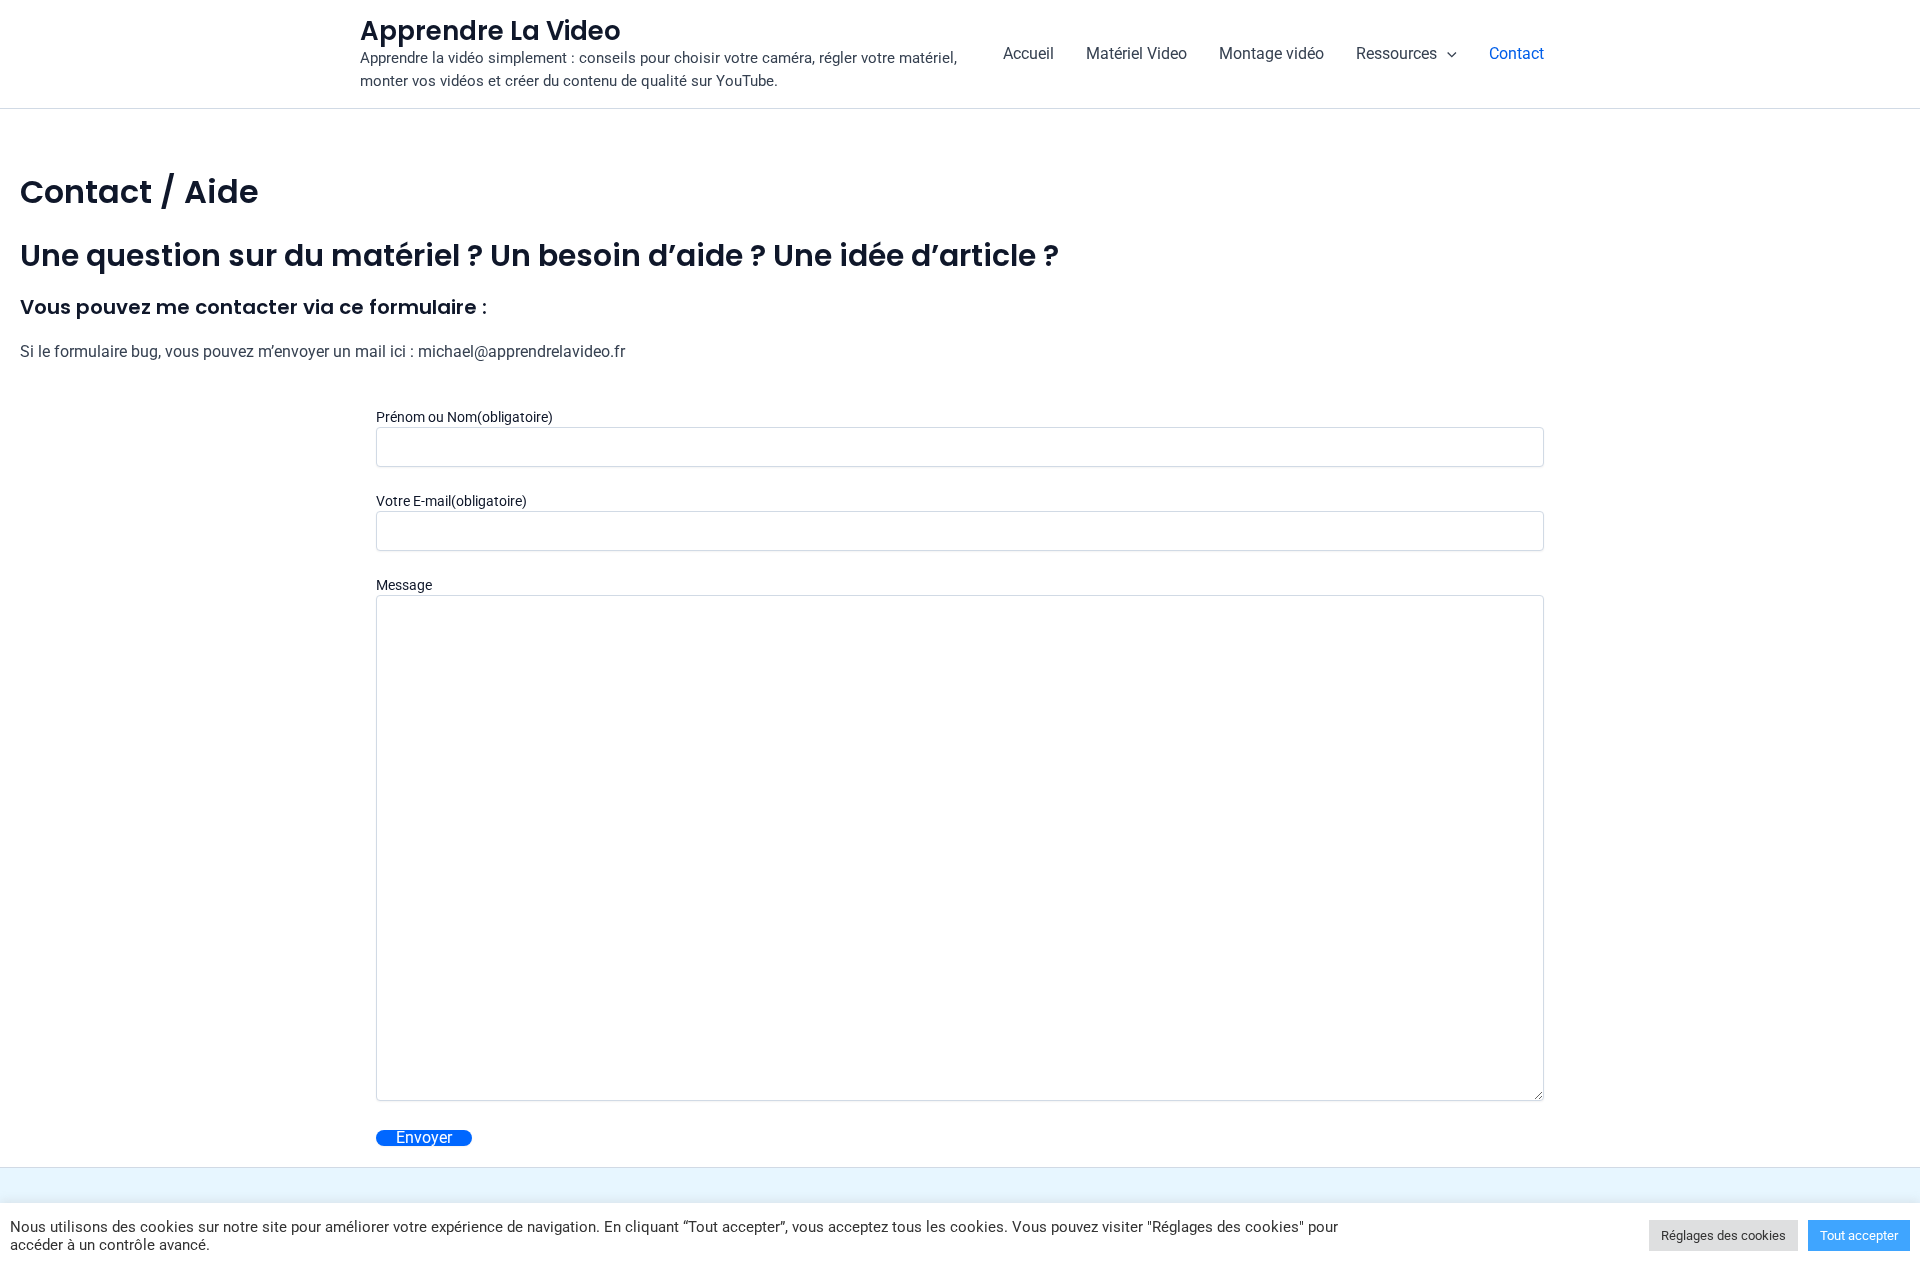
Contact (1516, 53)
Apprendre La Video (490, 31)
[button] (1447, 54)
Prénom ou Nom (464, 417)
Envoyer (424, 1138)
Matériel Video (1136, 53)
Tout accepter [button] (1859, 1235)
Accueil (1028, 53)
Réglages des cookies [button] (1723, 1235)
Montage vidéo (1271, 53)
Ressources (1396, 53)
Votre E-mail (451, 501)
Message (404, 585)
